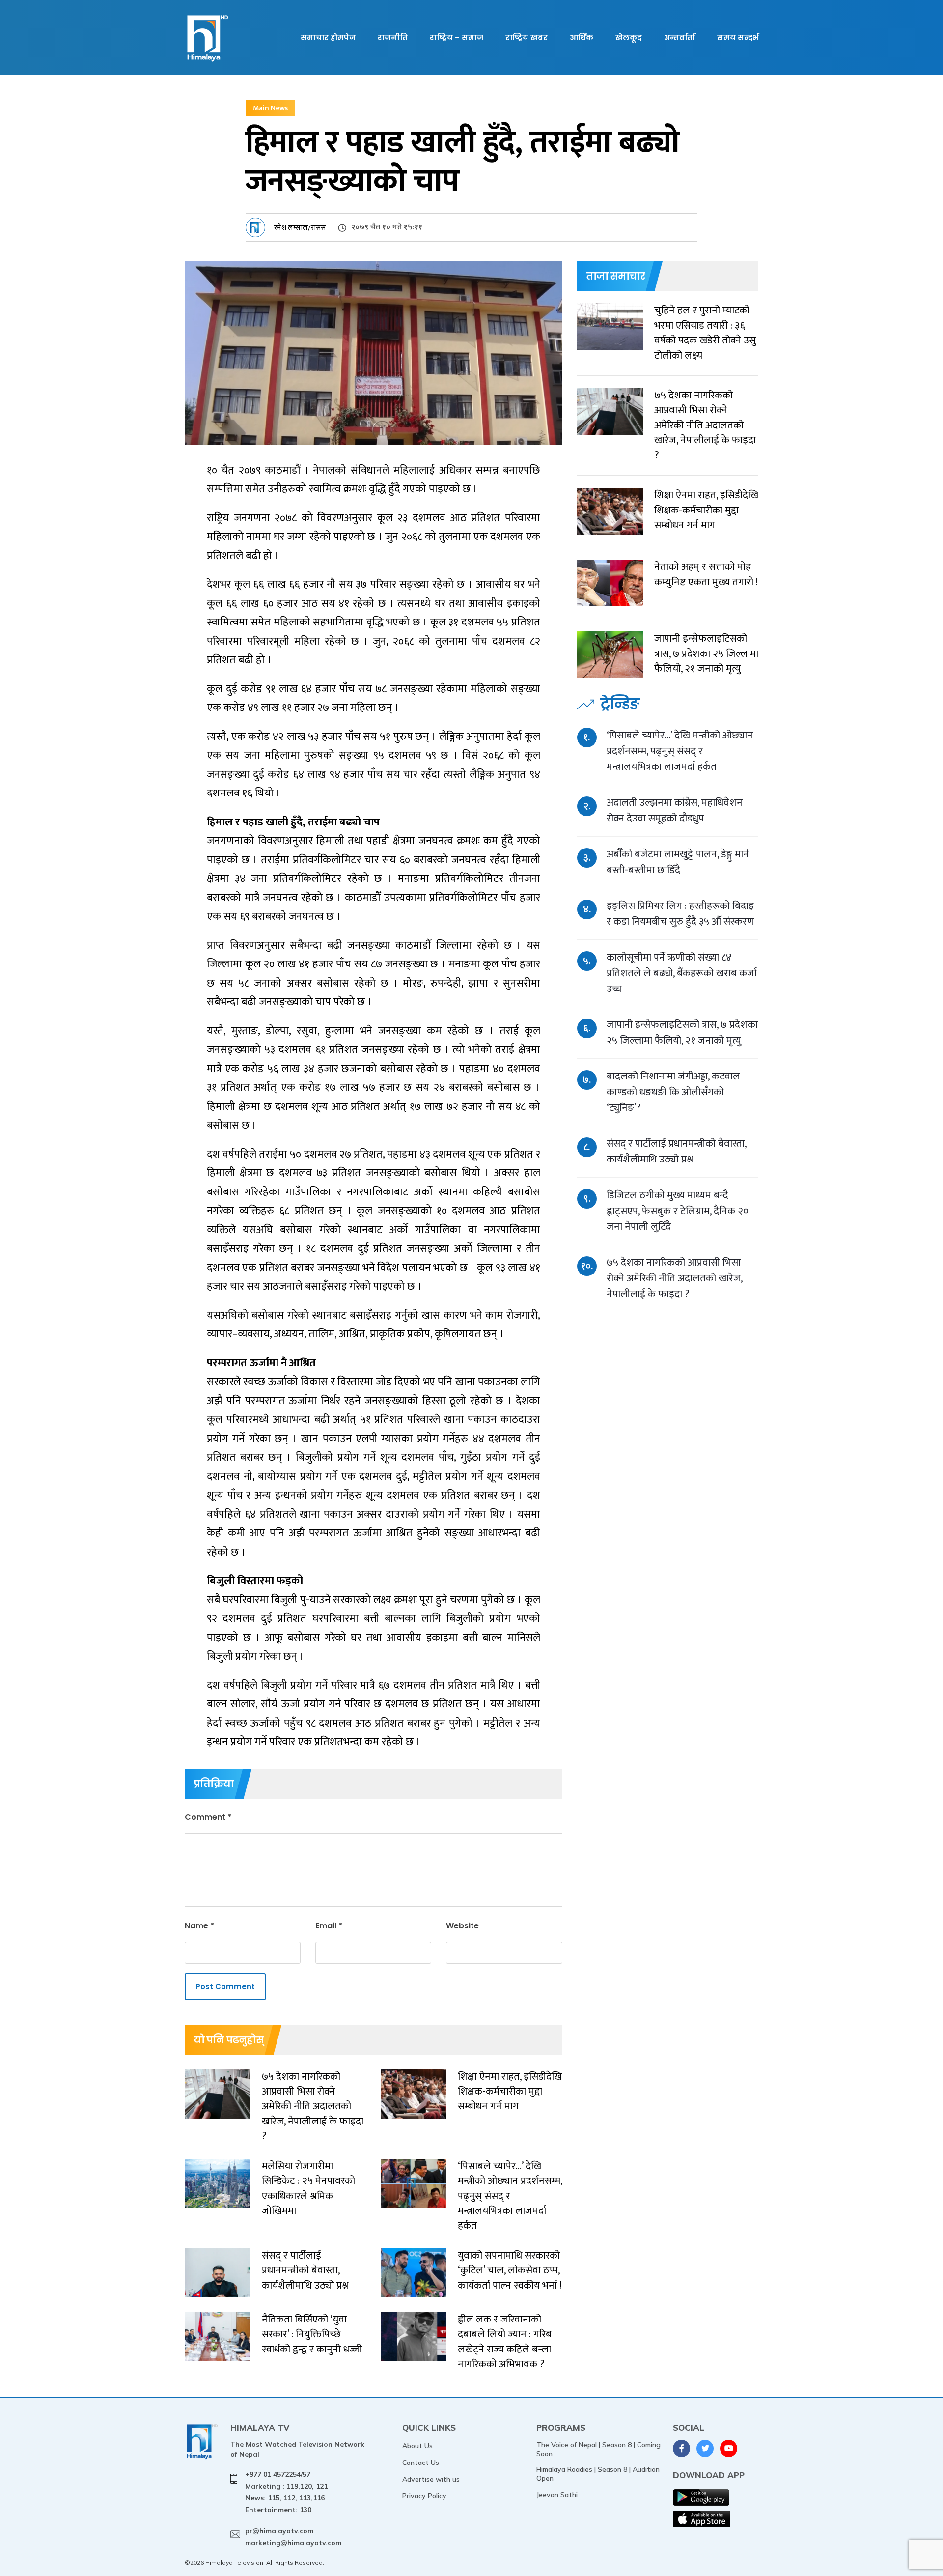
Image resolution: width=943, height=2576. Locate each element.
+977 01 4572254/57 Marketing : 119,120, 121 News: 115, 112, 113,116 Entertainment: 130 (286, 2492)
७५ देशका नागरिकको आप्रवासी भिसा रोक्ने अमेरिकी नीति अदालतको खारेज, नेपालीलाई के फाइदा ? (674, 1278)
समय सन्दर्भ (738, 38)
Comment (208, 1817)
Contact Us (421, 2463)
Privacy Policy (424, 2496)
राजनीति (393, 38)
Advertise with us (431, 2479)
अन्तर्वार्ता (680, 38)
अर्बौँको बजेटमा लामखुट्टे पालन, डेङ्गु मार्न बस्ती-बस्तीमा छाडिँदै (678, 862)
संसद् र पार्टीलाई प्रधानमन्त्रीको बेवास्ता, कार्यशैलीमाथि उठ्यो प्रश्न (676, 1151)
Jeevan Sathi (557, 2495)
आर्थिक (582, 38)
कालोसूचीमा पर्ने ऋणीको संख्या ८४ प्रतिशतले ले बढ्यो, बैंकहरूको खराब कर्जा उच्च (682, 973)
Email (329, 1926)
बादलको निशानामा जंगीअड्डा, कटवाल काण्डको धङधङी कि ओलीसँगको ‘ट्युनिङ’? (673, 1092)
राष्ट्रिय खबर (527, 38)
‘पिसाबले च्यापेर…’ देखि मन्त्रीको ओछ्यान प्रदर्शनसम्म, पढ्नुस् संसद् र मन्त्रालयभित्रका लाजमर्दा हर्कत (680, 751)
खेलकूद (629, 38)
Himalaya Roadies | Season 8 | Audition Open (598, 2474)
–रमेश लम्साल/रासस (298, 228)
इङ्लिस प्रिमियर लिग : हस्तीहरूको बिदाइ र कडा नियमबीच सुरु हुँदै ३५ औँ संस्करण (680, 914)
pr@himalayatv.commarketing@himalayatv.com (293, 2537)
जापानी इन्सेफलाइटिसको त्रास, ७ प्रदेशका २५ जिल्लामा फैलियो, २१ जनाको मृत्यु (682, 1033)
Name (199, 1926)
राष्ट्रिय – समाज (457, 38)
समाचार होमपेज (328, 38)
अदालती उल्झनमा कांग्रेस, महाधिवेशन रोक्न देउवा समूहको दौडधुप (675, 810)
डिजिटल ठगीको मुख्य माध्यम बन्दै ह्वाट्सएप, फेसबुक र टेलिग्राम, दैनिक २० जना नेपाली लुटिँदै (678, 1211)
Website (462, 1926)
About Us (417, 2446)
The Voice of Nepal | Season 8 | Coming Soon (598, 2449)
